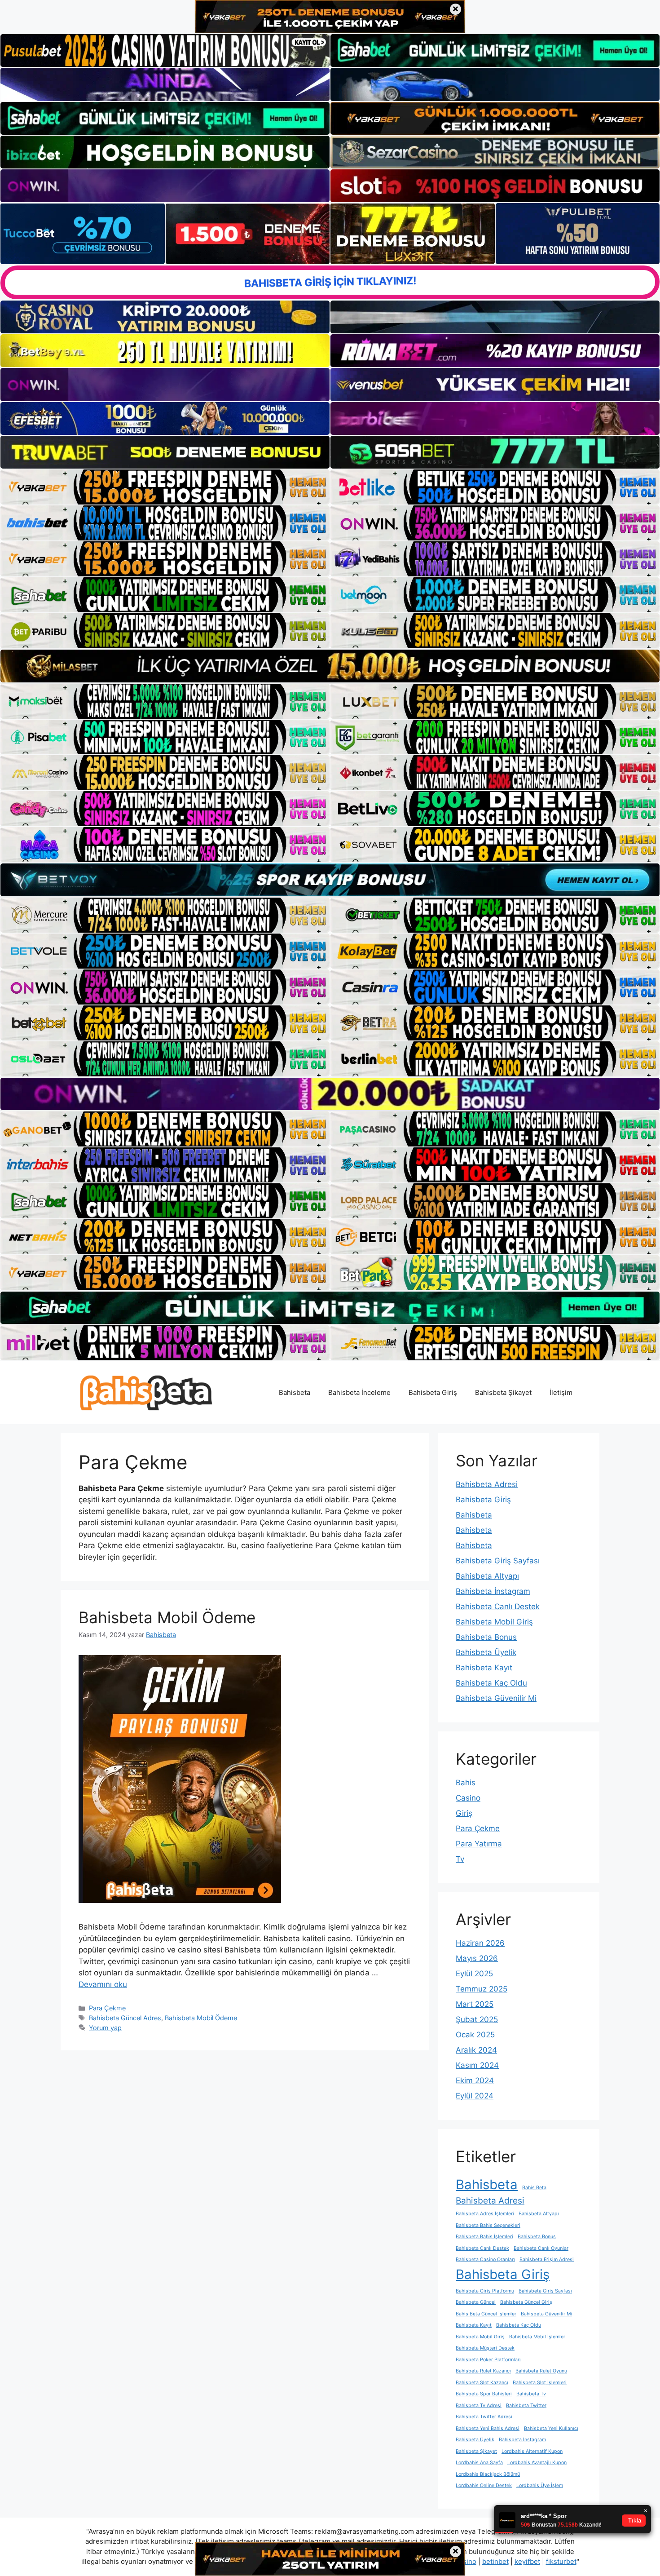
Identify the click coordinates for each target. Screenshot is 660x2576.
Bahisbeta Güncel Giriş (526, 2302)
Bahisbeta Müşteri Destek (485, 2348)
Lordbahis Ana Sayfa (479, 2463)
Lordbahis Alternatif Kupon (532, 2451)
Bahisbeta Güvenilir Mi (496, 1698)
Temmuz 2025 (482, 1989)
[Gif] (330, 666)
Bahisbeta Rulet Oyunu (541, 2371)
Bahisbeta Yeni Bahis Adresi (488, 2428)
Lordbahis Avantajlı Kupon (537, 2463)
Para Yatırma (479, 1844)
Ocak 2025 (475, 2035)
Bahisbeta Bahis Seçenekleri (488, 2225)
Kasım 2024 (477, 2065)
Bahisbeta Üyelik (486, 1652)
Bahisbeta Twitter (526, 2406)
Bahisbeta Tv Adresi (479, 2406)
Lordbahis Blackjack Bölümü (488, 2474)
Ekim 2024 (475, 2080)
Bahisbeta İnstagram (493, 1591)
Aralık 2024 (476, 2050)
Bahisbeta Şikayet (503, 1392)
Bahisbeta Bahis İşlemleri (484, 2237)
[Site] (165, 487)
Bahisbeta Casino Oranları (485, 2260)
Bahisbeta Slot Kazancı (482, 2383)
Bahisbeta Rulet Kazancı (483, 2371)
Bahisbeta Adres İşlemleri (485, 2214)
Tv (460, 1859)
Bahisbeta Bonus (486, 1637)
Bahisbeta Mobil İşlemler (537, 2337)
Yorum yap (105, 2028)
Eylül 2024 (475, 2096)
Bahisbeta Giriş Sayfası (498, 1561)
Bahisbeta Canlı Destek (498, 1607)
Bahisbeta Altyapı (487, 1576)
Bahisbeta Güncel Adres (125, 2018)
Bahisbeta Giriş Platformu (485, 2291)
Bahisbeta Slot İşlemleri (540, 2383)
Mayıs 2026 (477, 1958)
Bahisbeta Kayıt (484, 1668)
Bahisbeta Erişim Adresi (547, 2260)
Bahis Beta (534, 2188)
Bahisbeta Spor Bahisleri (484, 2394)
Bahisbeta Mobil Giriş (494, 1622)
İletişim (561, 1392)
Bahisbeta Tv (531, 2394)
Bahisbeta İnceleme (359, 1392)
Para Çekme (107, 2008)
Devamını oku (103, 1984)
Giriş (464, 1813)
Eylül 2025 (474, 1974)
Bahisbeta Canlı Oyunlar (541, 2248)
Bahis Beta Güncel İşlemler (486, 2314)
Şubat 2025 (477, 2019)
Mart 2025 (475, 2004)
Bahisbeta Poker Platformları (488, 2360)
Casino (468, 1798)
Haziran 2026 (480, 1943)
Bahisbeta (295, 1392)
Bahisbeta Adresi (487, 1484)
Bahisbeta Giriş (433, 1392)
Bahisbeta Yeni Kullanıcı (551, 2428)
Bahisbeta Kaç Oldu (491, 1683)
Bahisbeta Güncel (476, 2302)
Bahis (466, 1783)
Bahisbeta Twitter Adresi (484, 2417)
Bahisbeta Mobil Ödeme (167, 1617)
